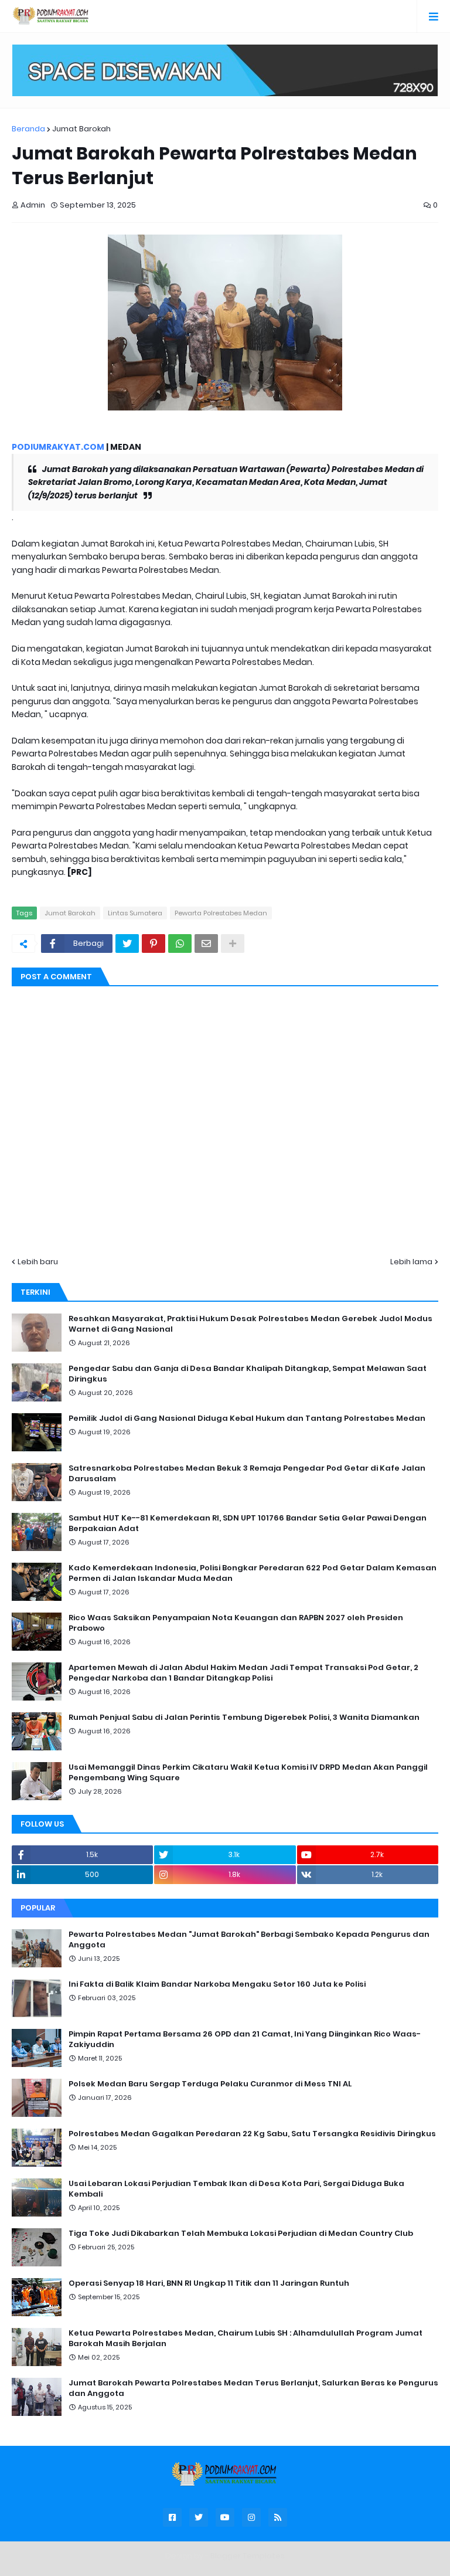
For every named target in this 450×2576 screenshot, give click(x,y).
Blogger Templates (248, 2556)
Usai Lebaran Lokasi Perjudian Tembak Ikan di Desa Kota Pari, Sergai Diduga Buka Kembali (236, 2189)
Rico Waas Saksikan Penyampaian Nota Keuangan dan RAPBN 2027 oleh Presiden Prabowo (236, 1623)
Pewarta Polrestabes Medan (221, 913)
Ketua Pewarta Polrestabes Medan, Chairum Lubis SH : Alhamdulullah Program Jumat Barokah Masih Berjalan (246, 2339)
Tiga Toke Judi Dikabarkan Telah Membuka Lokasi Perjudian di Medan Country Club (241, 2234)
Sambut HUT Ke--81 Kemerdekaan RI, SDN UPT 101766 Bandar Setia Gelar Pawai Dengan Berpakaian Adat (248, 1523)
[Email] (206, 943)
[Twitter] (127, 943)
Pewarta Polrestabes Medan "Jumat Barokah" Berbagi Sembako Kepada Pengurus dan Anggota (249, 1940)
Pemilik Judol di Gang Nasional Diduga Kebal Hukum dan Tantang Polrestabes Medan (247, 1418)
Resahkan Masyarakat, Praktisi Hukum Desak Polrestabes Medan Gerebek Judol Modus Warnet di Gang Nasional (250, 1324)
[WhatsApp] (180, 943)
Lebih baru (38, 1262)
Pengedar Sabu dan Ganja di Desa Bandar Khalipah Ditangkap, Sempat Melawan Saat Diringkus (248, 1374)
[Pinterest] (154, 943)
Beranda (28, 129)
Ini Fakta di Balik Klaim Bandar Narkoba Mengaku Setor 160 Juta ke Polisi (217, 1984)
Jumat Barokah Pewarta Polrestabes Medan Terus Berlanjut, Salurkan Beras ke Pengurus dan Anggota (253, 2388)
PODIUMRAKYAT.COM (58, 447)
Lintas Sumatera (135, 913)
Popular (38, 1908)
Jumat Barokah (81, 129)
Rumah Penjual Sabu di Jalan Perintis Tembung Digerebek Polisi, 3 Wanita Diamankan (244, 1718)
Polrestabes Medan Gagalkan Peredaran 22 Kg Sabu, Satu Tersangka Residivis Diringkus (252, 2134)
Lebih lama (411, 1262)
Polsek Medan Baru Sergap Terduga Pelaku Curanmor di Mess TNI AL (210, 2084)
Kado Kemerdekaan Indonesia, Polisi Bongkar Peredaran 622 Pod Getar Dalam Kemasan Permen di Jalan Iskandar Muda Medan (253, 1573)
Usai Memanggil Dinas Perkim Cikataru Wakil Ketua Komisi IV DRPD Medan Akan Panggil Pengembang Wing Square (248, 1773)
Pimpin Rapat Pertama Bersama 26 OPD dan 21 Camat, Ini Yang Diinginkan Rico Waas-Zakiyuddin (245, 2039)
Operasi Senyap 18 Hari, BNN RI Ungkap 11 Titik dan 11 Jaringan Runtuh (209, 2283)
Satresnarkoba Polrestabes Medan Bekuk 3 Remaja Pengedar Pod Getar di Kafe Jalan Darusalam (247, 1474)
